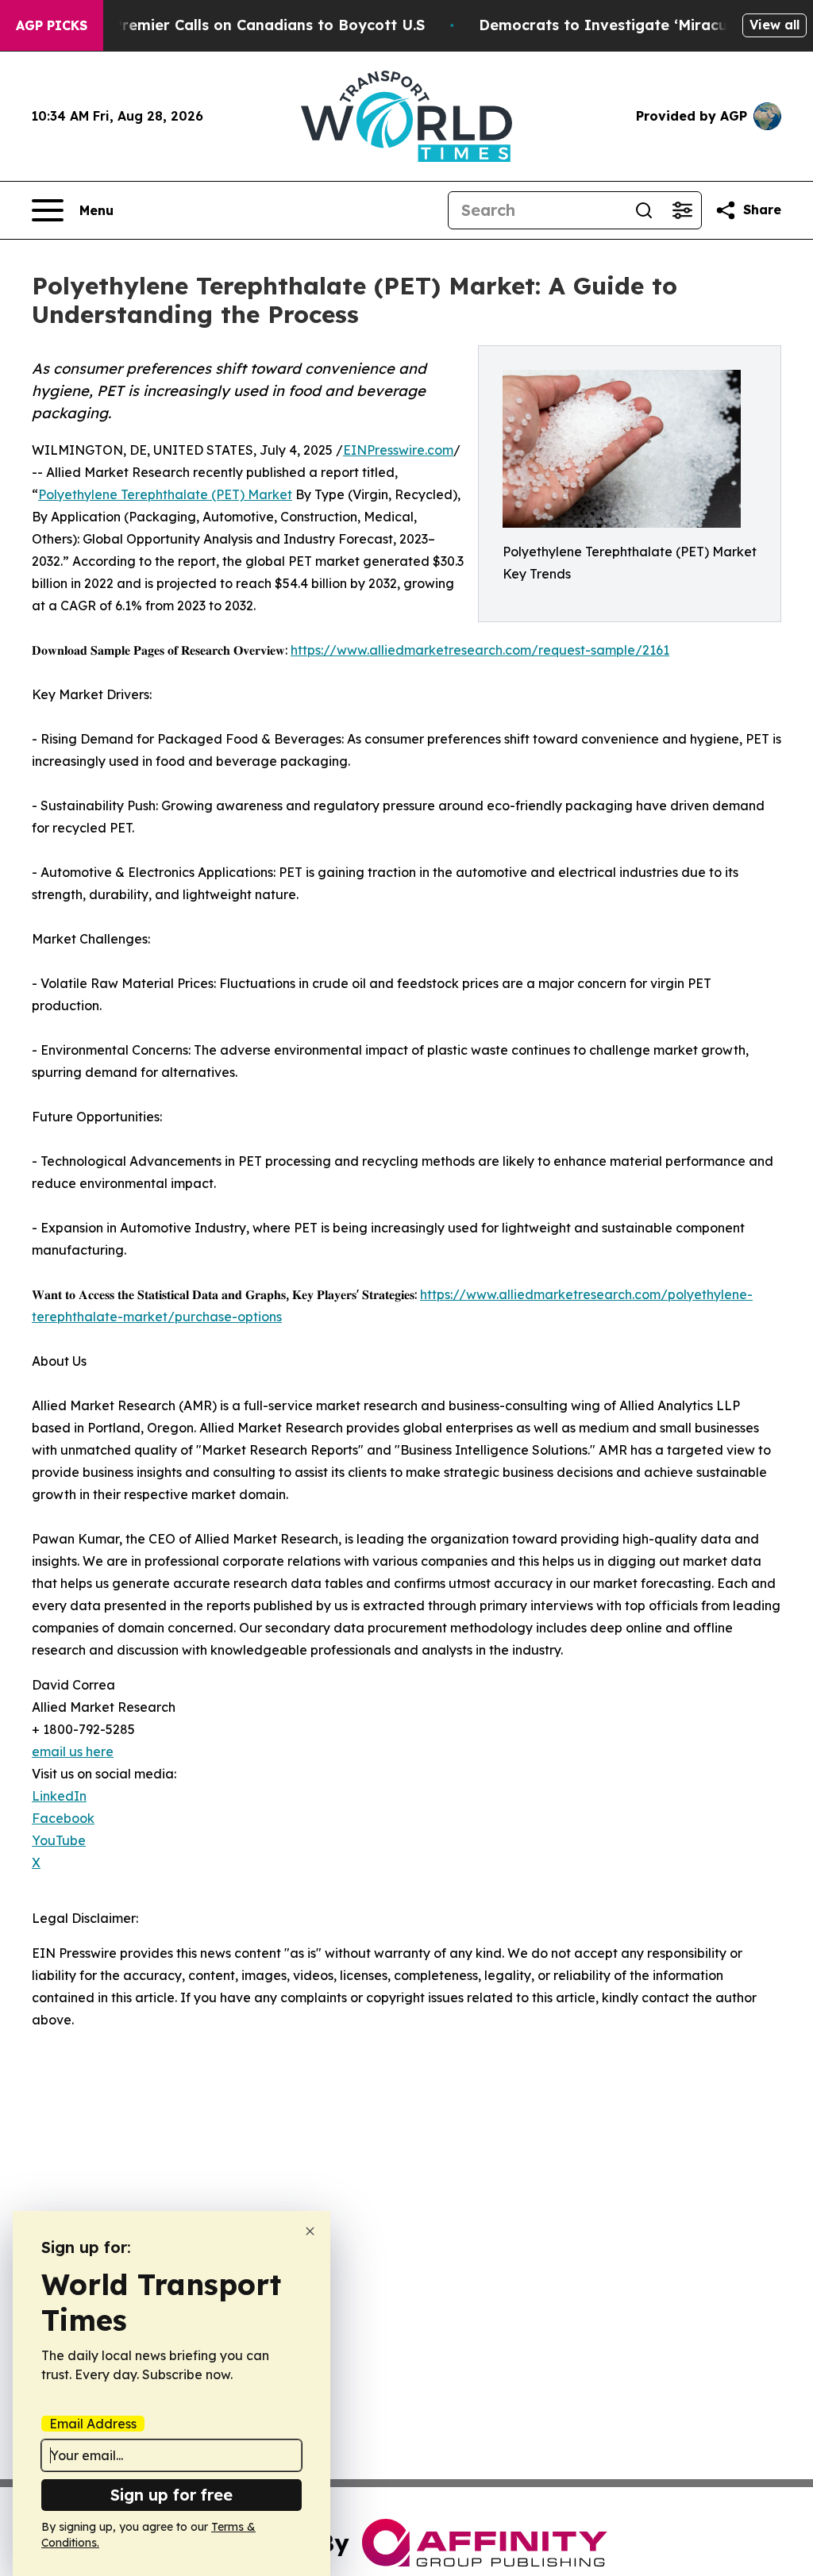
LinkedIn (59, 1796)
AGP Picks (52, 25)
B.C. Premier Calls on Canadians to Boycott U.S (253, 25)
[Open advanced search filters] (682, 210)
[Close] (310, 2231)
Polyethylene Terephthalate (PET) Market (165, 494)
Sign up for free (171, 2495)
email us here (73, 1751)
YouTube (59, 1840)
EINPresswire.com (398, 450)
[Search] (644, 210)
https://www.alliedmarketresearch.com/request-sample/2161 (480, 650)
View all (774, 25)
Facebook (63, 1818)
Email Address (93, 2424)
